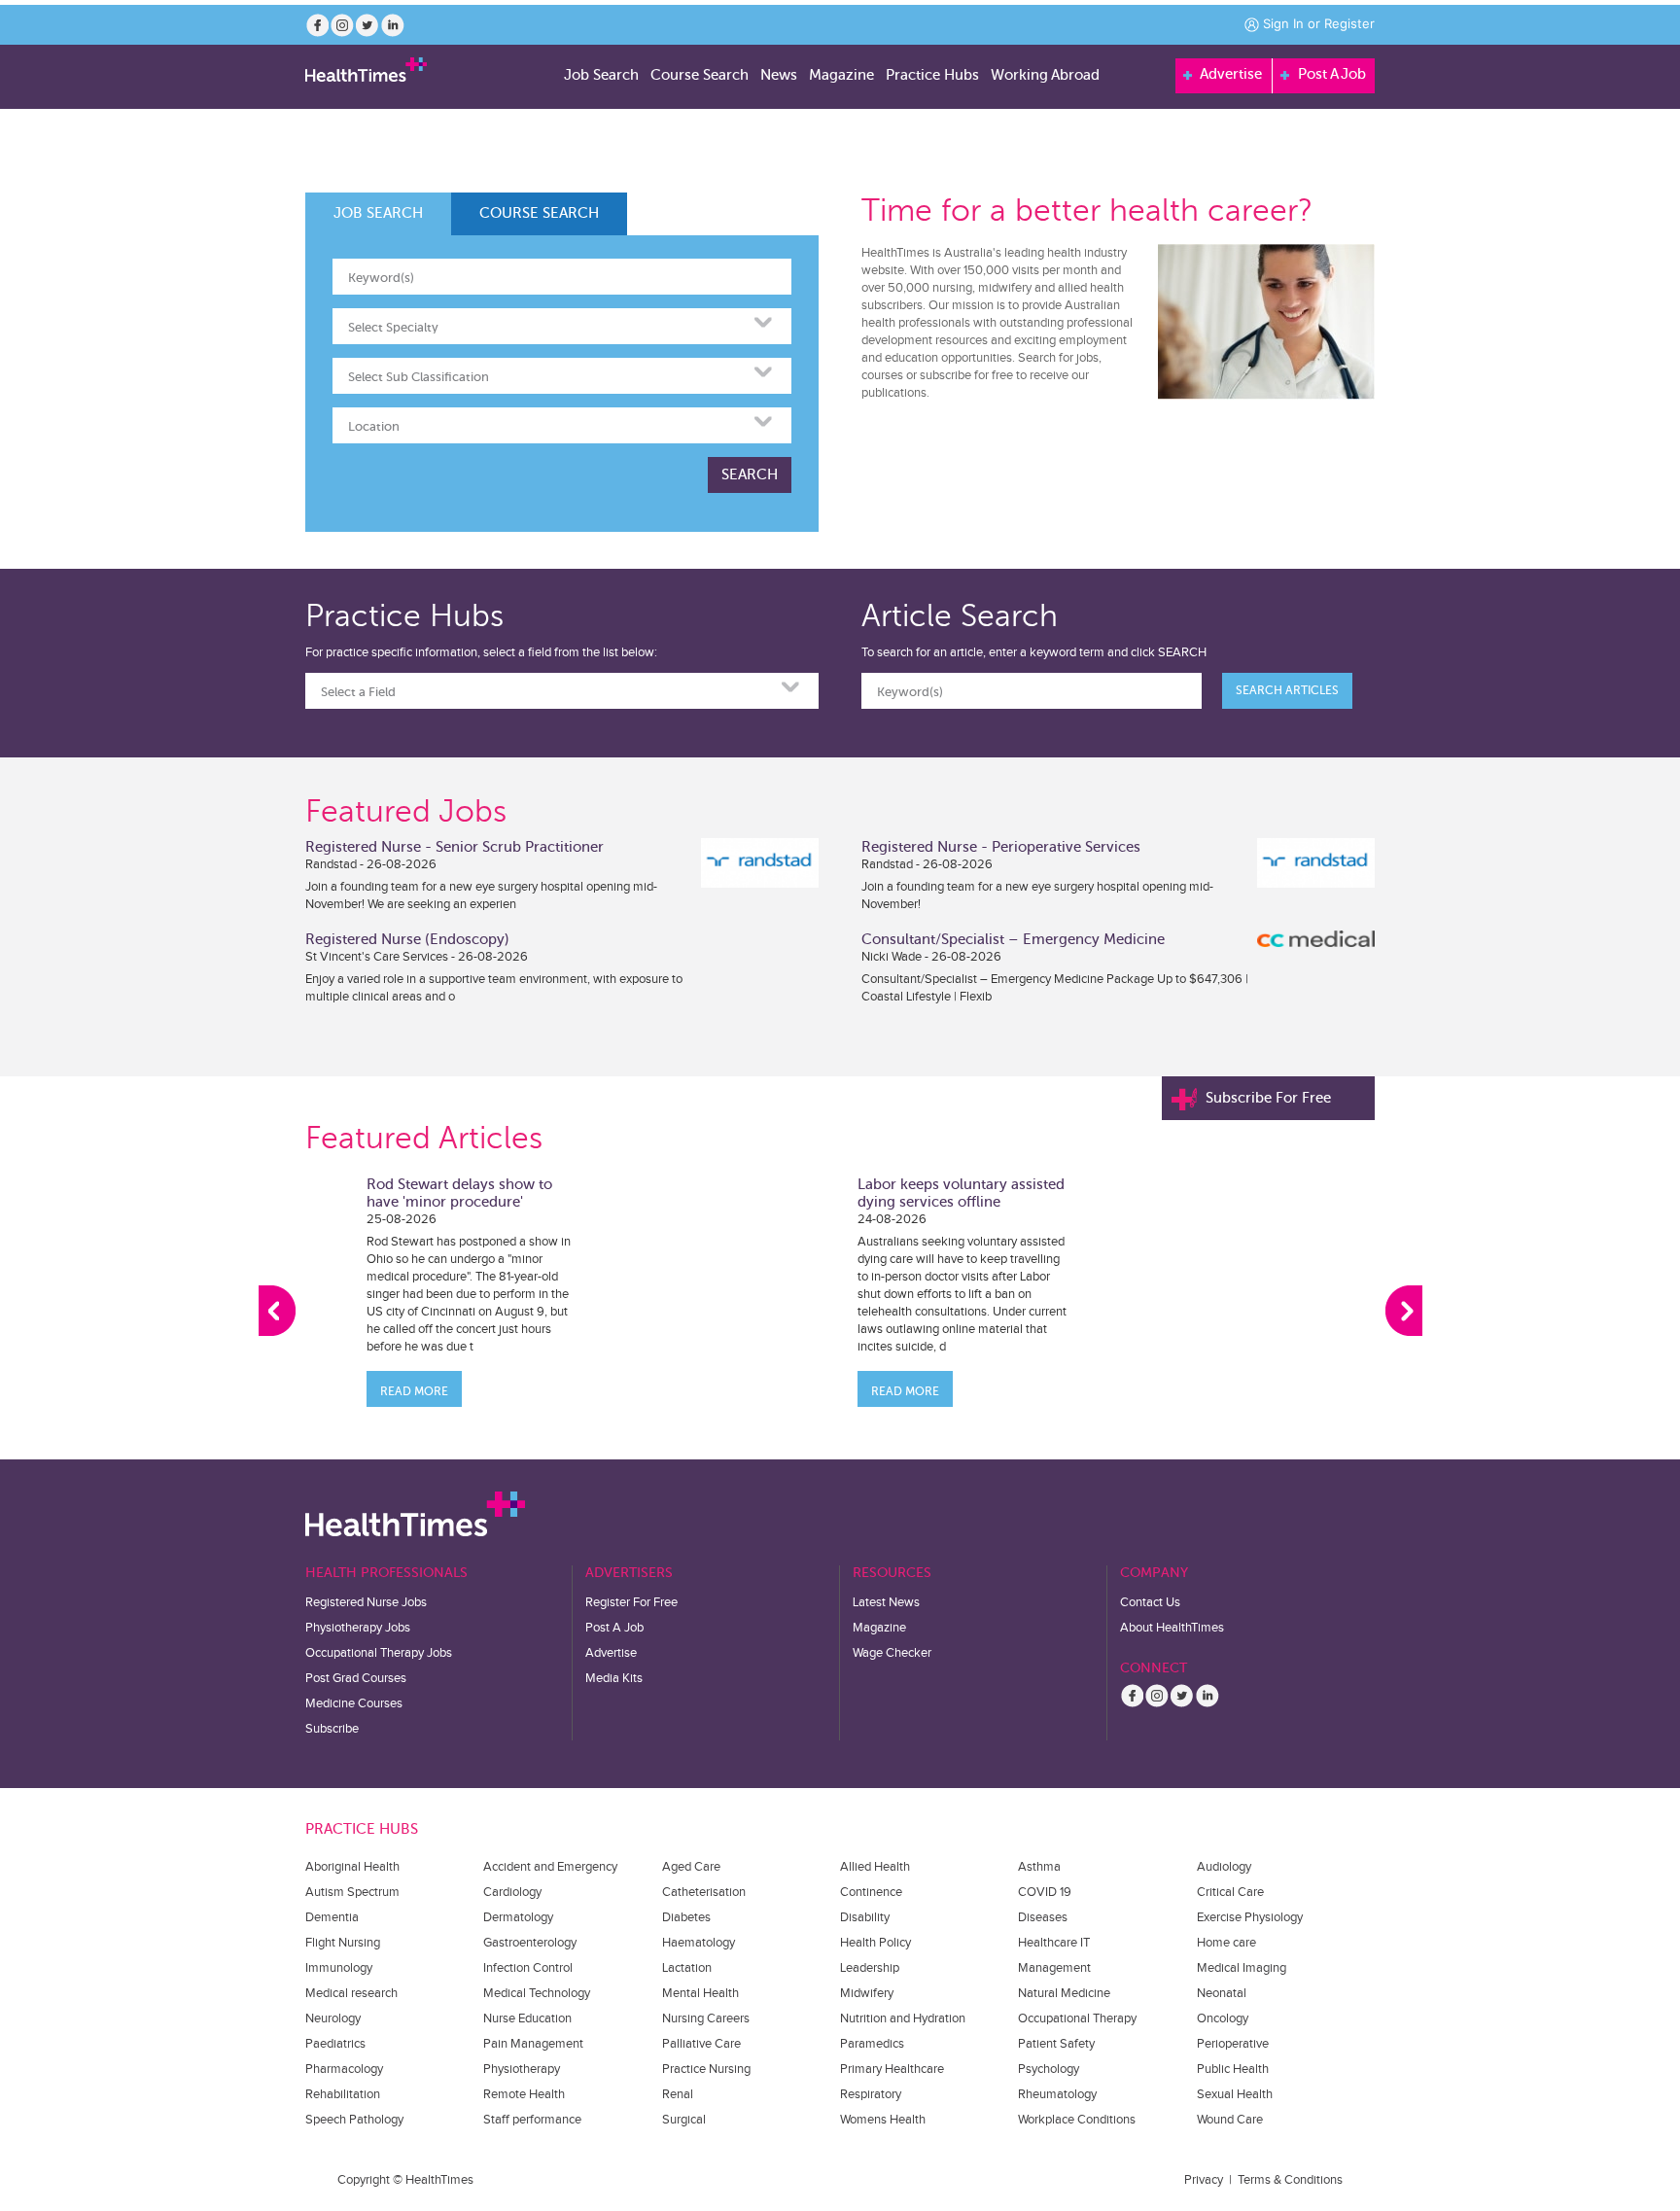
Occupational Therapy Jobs (379, 1653)
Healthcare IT (1054, 1943)
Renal (678, 2094)
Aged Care (691, 1867)
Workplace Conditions (1077, 2120)
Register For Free (631, 1602)
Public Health (1233, 2069)
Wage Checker (892, 1653)
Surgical (684, 2120)
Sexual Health (1235, 2094)
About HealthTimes (1172, 1628)
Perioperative (1233, 2044)
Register (1349, 23)
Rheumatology (1057, 2094)
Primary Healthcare (892, 2069)
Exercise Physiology (1250, 1917)
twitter (367, 25)
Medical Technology (537, 1993)
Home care (1226, 1943)
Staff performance (532, 2120)
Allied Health (875, 1867)
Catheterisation (704, 1892)
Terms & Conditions (1290, 2180)
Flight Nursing (343, 1943)
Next (1404, 1311)
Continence (871, 1892)
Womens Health (883, 2120)
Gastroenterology (530, 1943)
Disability (865, 1917)
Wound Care (1230, 2120)
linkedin (393, 25)
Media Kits (614, 1678)
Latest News (886, 1602)
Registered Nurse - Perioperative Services (1001, 847)
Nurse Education (527, 2018)
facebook (317, 25)
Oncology (1223, 2018)
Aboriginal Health (352, 1867)
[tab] (378, 214)
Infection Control (528, 1968)
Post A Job (1330, 74)
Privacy (1204, 2180)
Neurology (333, 2018)
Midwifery (867, 1993)
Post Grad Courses (356, 1678)
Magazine (879, 1628)
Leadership (870, 1968)
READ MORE (414, 1391)
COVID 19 (1045, 1892)
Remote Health (524, 2094)
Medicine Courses (354, 1703)
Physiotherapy (522, 2069)
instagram (342, 25)
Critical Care (1230, 1892)
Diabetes (686, 1917)
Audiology (1224, 1867)
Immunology (339, 1968)
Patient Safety (1056, 2044)
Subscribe (332, 1729)
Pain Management (533, 2044)
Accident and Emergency (550, 1867)
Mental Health (700, 1993)
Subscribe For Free (1268, 1098)
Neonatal (1222, 1993)
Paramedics (872, 2044)
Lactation (687, 1968)
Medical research (351, 1993)
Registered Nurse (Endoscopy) (407, 939)
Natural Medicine (1064, 1993)
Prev (277, 1311)
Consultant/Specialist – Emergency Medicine (1013, 939)
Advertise (1229, 74)
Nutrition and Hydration (903, 2018)
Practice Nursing (706, 2069)
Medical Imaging (1242, 1968)
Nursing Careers (706, 2018)
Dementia (332, 1917)
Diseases (1043, 1917)
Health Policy (875, 1943)
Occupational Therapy (1077, 2018)
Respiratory (871, 2094)
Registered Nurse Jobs (366, 1602)
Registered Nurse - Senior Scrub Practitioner (455, 847)
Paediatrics (335, 2044)
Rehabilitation (343, 2094)
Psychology (1049, 2069)
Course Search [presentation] (539, 213)
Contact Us (1150, 1602)
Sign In (1283, 23)
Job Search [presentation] (378, 213)
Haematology (699, 1943)
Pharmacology (344, 2069)
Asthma (1039, 1867)
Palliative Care (701, 2044)
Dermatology (518, 1917)
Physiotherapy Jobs (358, 1628)
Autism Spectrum (352, 1892)
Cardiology (512, 1892)
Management (1054, 1968)
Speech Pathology (354, 2120)
